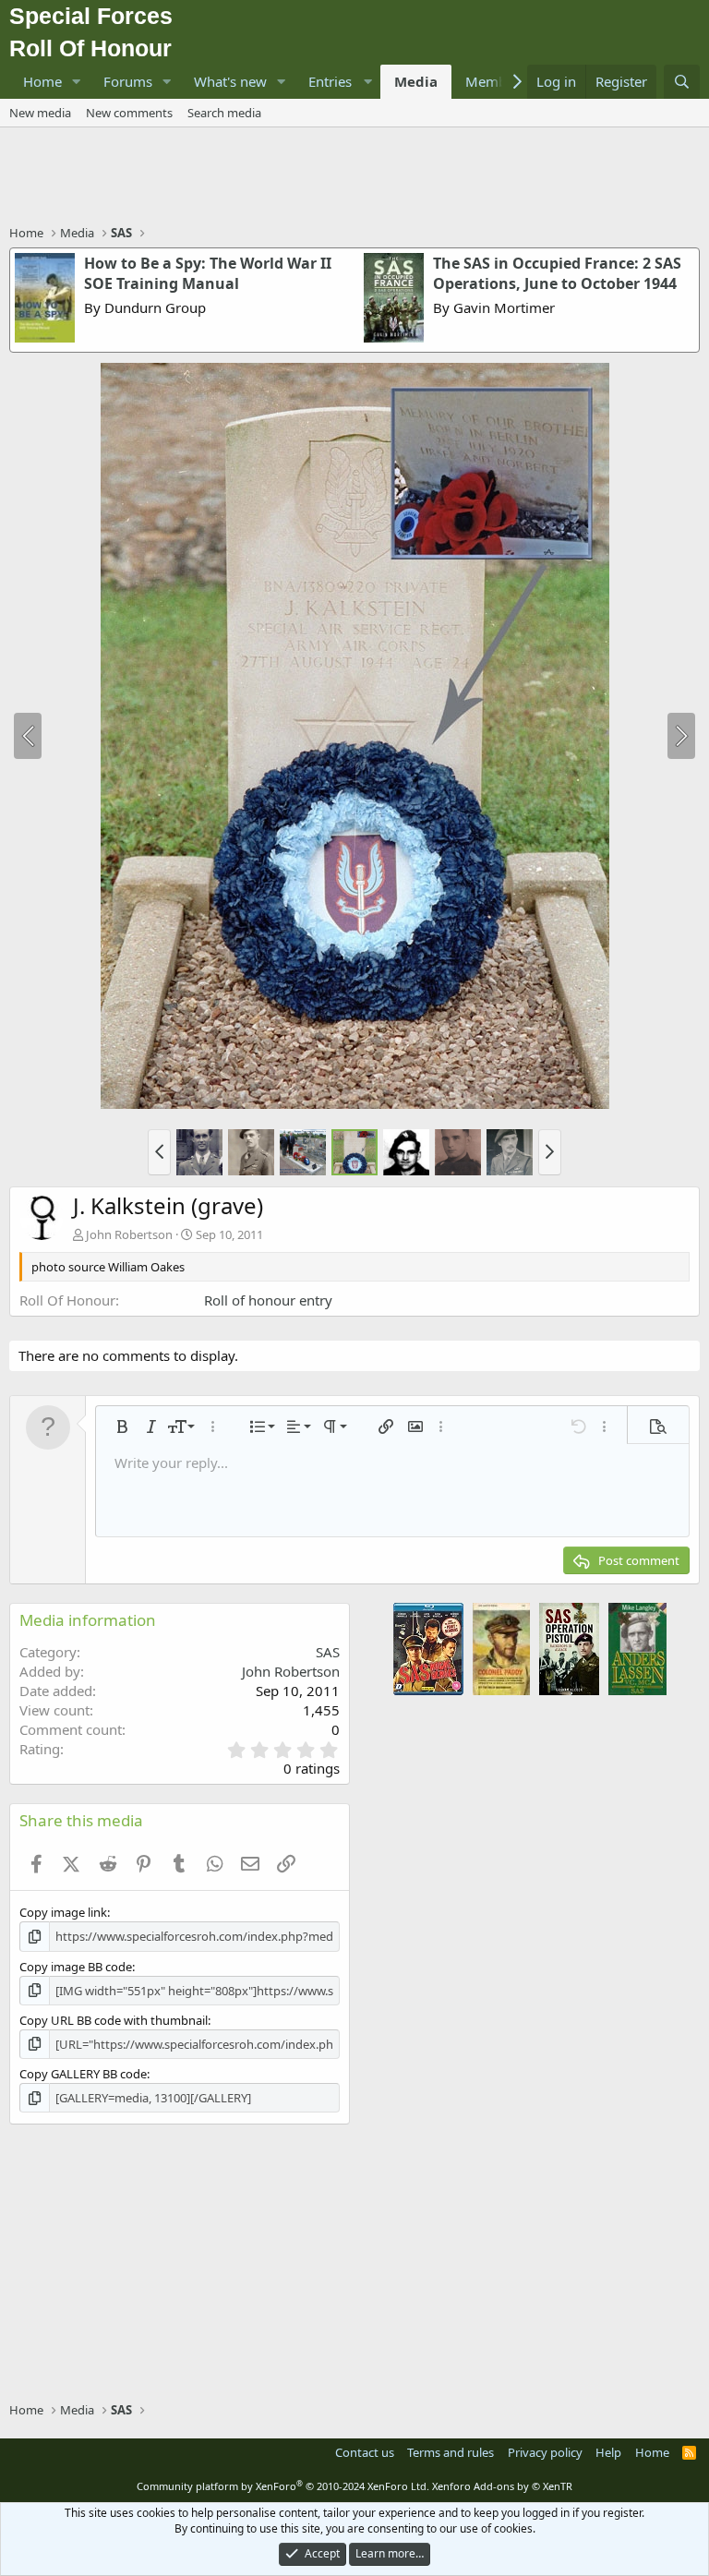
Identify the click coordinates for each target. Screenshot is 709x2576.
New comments (129, 113)
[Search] (682, 82)
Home (42, 81)
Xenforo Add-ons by (502, 2486)
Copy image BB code (76, 1967)
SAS (328, 1652)
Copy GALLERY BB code (83, 2074)
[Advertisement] (354, 178)
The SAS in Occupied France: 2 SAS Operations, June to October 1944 (557, 273)
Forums (128, 81)
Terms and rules (451, 2452)
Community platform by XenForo (283, 2486)
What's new (230, 81)
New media (40, 113)
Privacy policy (545, 2452)
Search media (224, 113)
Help (608, 2452)
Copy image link (63, 1912)
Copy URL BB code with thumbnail (114, 2020)
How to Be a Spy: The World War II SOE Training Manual (208, 273)
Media (416, 81)
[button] (77, 82)
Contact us (365, 2452)
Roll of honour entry (268, 1300)
